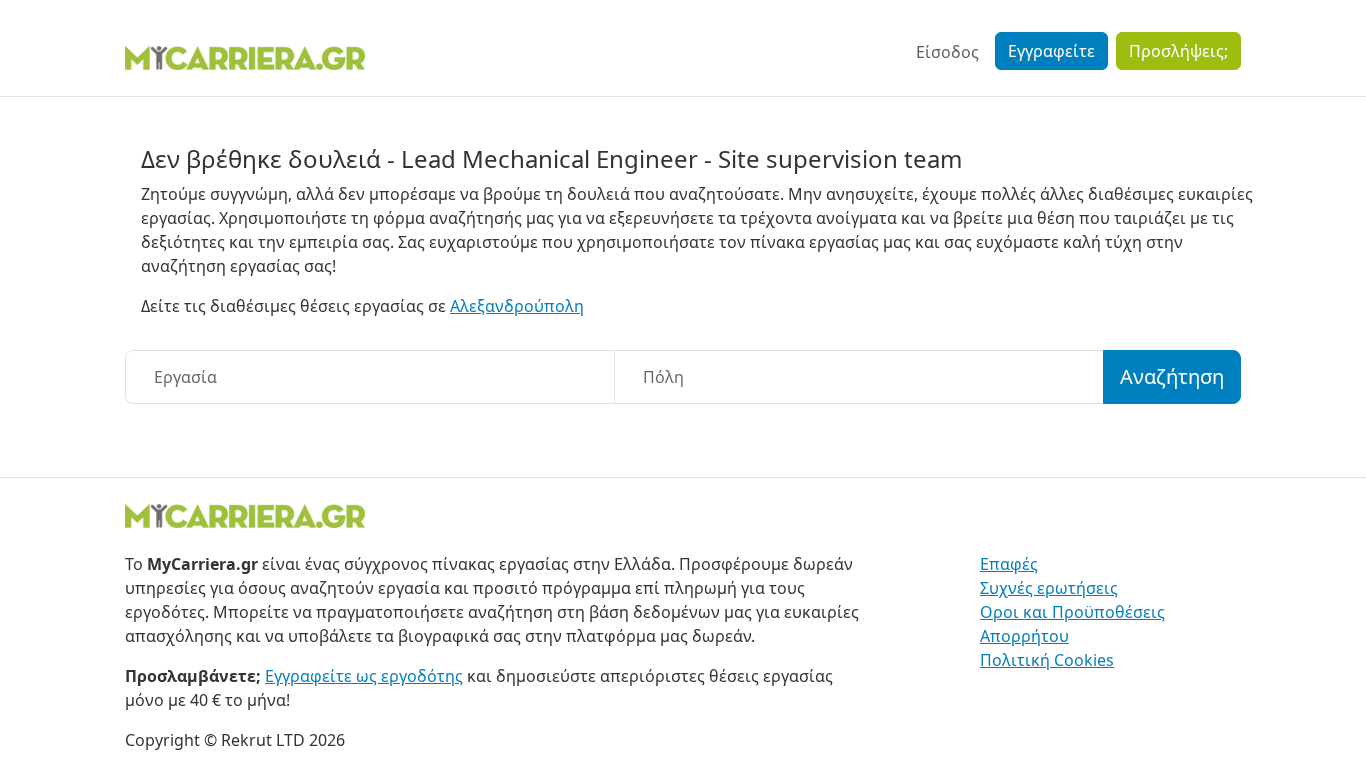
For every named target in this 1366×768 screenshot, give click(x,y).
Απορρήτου (1024, 636)
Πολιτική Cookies (1047, 660)
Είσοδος (947, 52)
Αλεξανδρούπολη (517, 306)
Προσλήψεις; (1178, 51)
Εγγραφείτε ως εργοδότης (364, 676)
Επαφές (1009, 564)
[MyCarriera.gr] (245, 56)
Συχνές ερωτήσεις (1049, 588)
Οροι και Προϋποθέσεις (1072, 612)
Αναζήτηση (1172, 376)
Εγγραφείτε (1051, 51)
